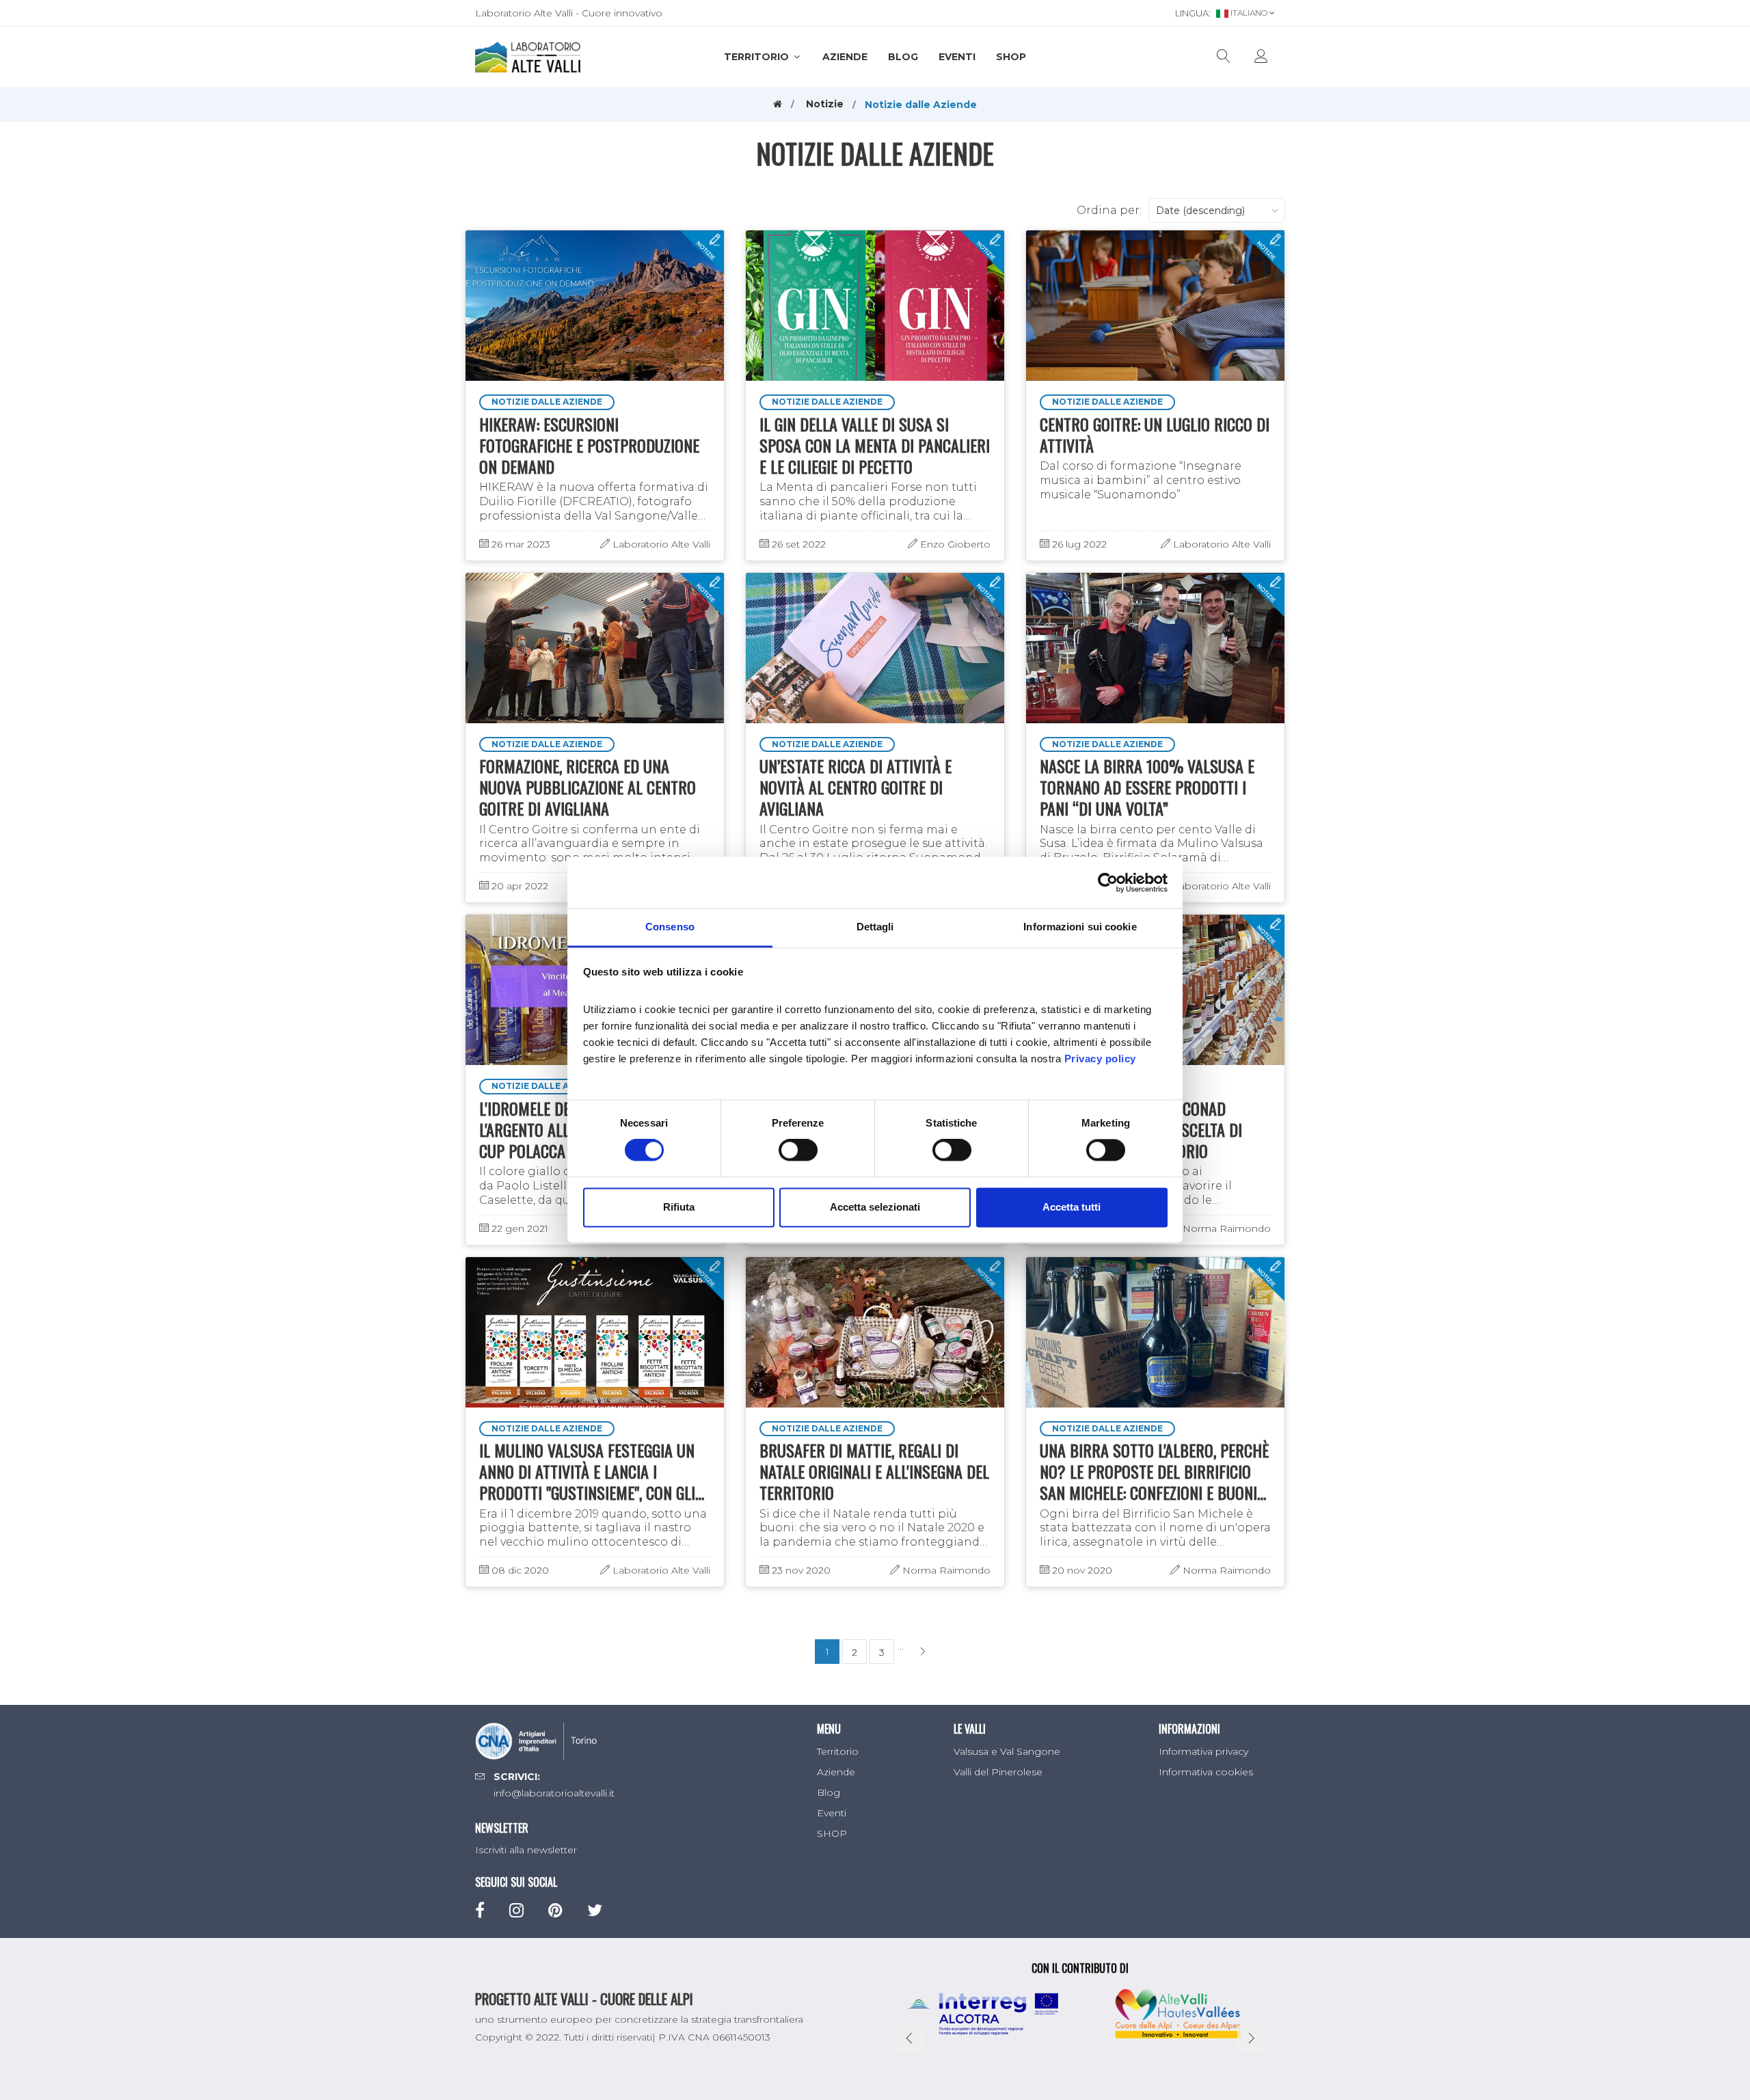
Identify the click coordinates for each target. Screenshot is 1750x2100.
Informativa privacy (1203, 1751)
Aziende (845, 57)
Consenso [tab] (670, 927)
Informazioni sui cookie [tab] (1080, 927)
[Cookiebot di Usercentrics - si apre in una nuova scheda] (1108, 883)
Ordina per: (1109, 210)
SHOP (1011, 57)
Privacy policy (1100, 1059)
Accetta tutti (1072, 1207)
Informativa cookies (1206, 1772)
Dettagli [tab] (875, 927)
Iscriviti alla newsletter (526, 1850)
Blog (903, 57)
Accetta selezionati (875, 1207)
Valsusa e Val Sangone (1007, 1751)
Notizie (825, 104)
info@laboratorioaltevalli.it (554, 1793)
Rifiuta (679, 1207)
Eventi (957, 57)
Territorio (758, 57)
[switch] (798, 1150)
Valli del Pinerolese (998, 1772)
